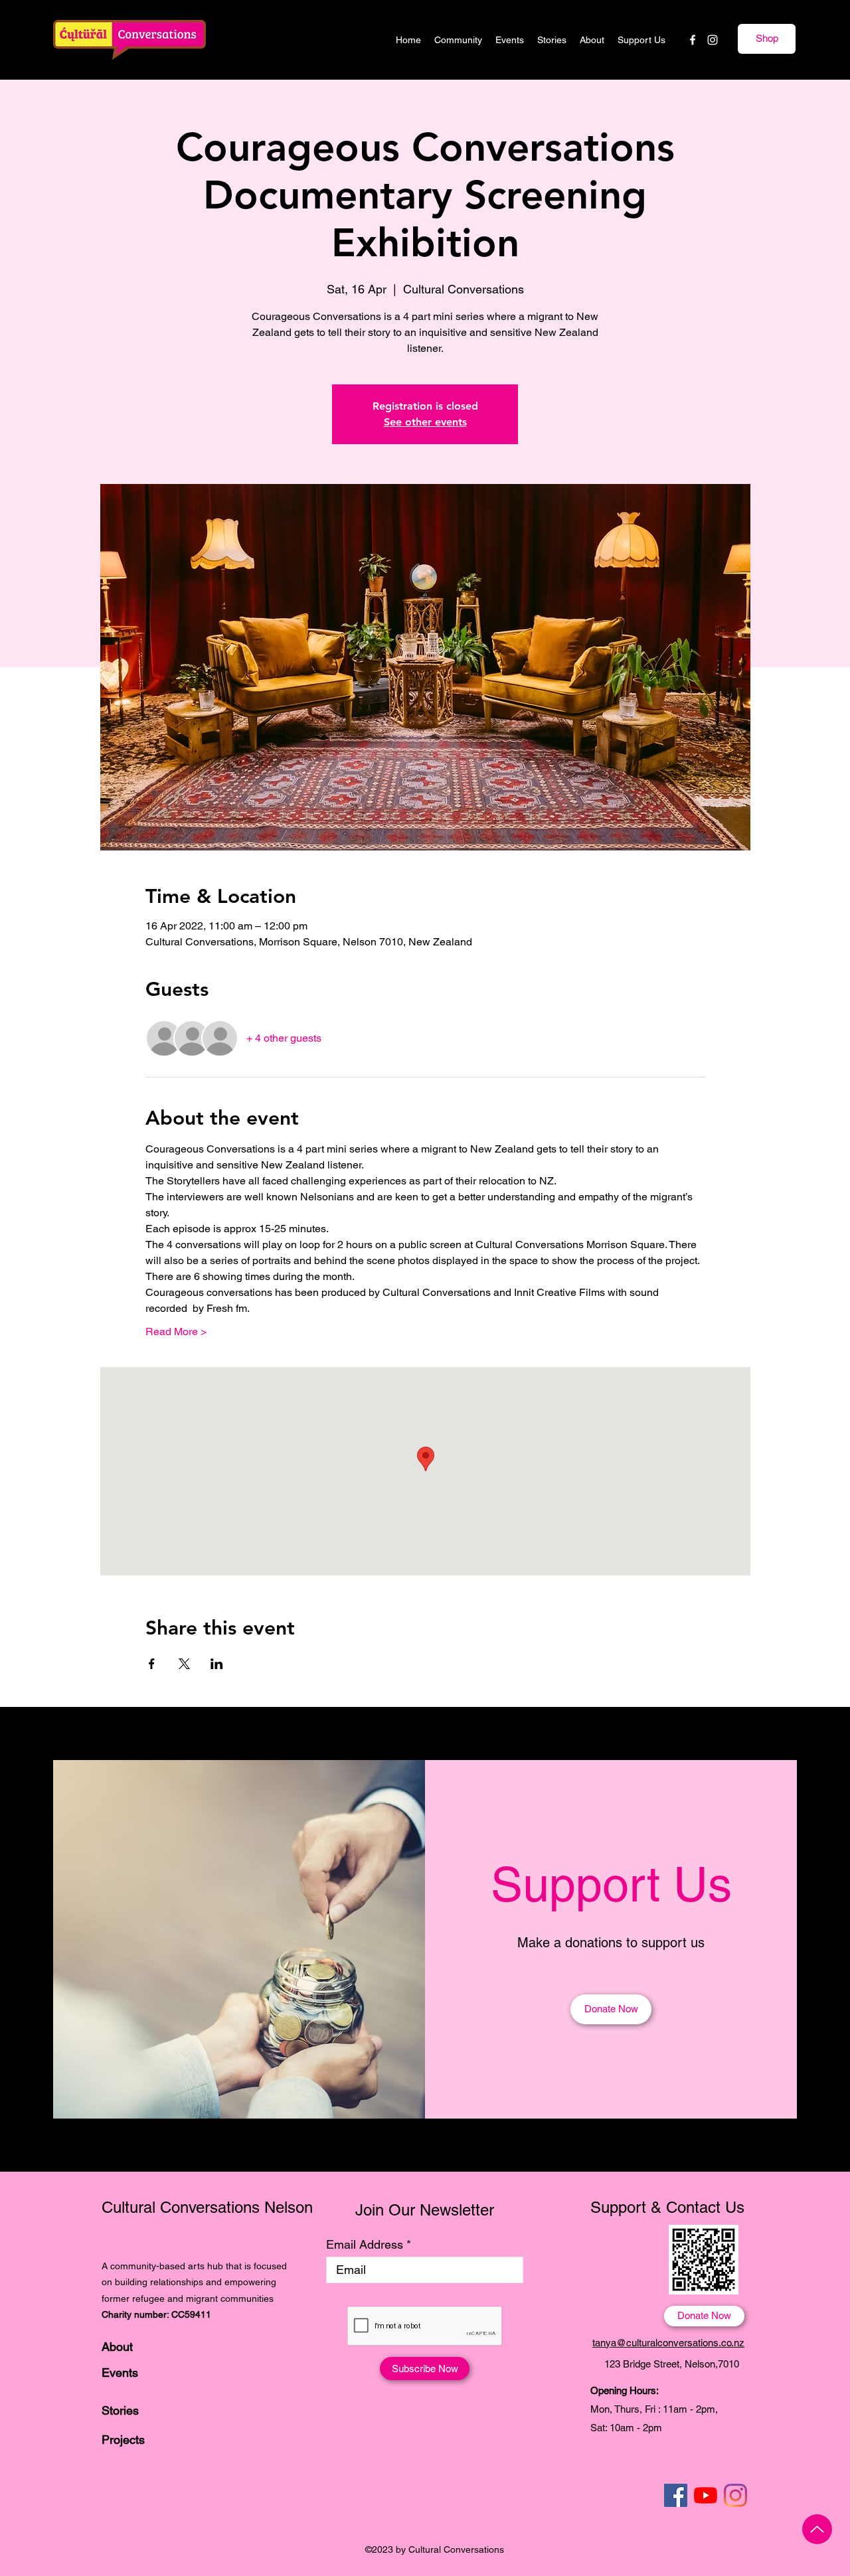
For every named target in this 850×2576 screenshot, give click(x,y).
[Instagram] (713, 40)
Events (120, 2373)
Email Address (365, 2245)
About (117, 2347)
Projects (123, 2440)
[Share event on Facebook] (152, 1664)
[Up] (817, 2529)
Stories (120, 2410)
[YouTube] (706, 2495)
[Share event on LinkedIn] (217, 1664)
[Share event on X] (184, 1664)
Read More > (176, 1331)
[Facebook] (693, 40)
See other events (425, 422)
